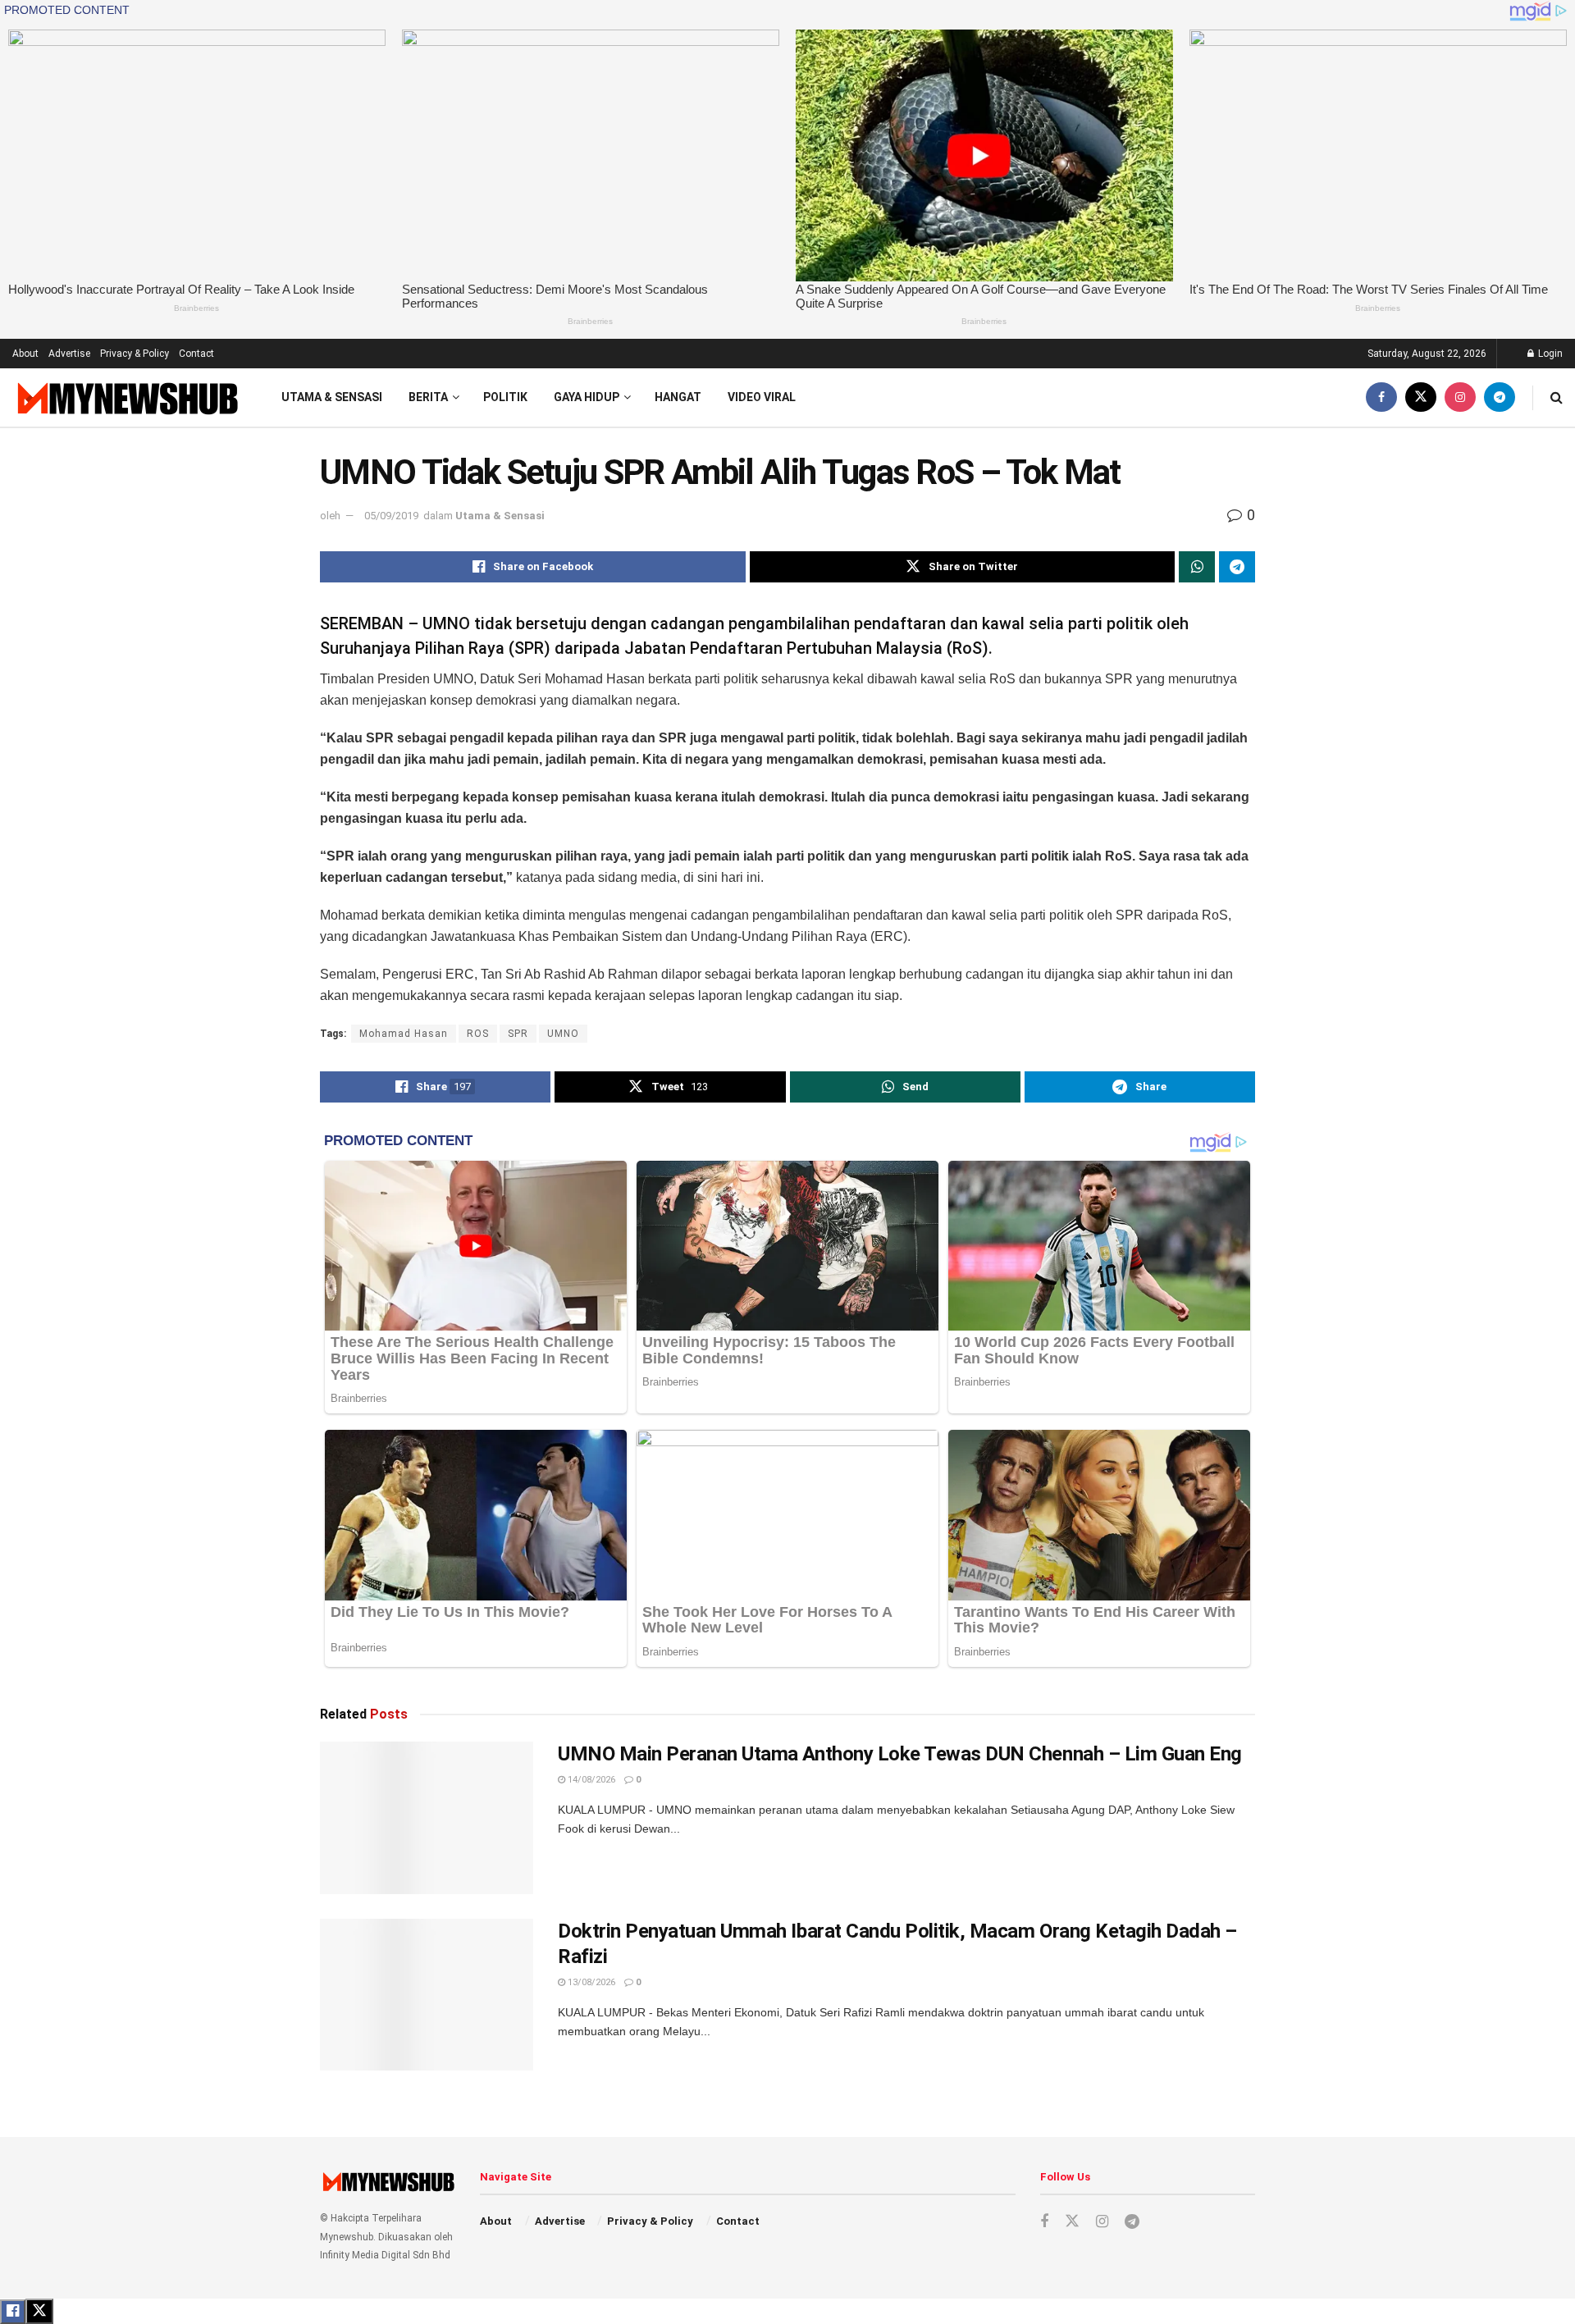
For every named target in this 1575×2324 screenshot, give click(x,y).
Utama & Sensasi (332, 397)
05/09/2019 (391, 516)
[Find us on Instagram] (1460, 397)
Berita (428, 397)
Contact (196, 354)
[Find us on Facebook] (1381, 397)
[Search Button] (1557, 397)
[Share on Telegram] (1237, 567)
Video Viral (762, 397)
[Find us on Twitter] (1421, 397)
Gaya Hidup (587, 397)
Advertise (69, 354)
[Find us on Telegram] (1500, 397)
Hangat (678, 397)
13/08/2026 (590, 1982)
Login (1549, 354)
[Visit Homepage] (126, 397)
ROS (478, 1034)
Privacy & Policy (135, 354)
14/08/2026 (590, 1780)
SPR (518, 1034)
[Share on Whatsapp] (1197, 567)
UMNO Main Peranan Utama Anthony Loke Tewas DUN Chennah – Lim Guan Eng (900, 1754)
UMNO (563, 1034)
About (25, 354)
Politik (505, 397)
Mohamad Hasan (404, 1034)
